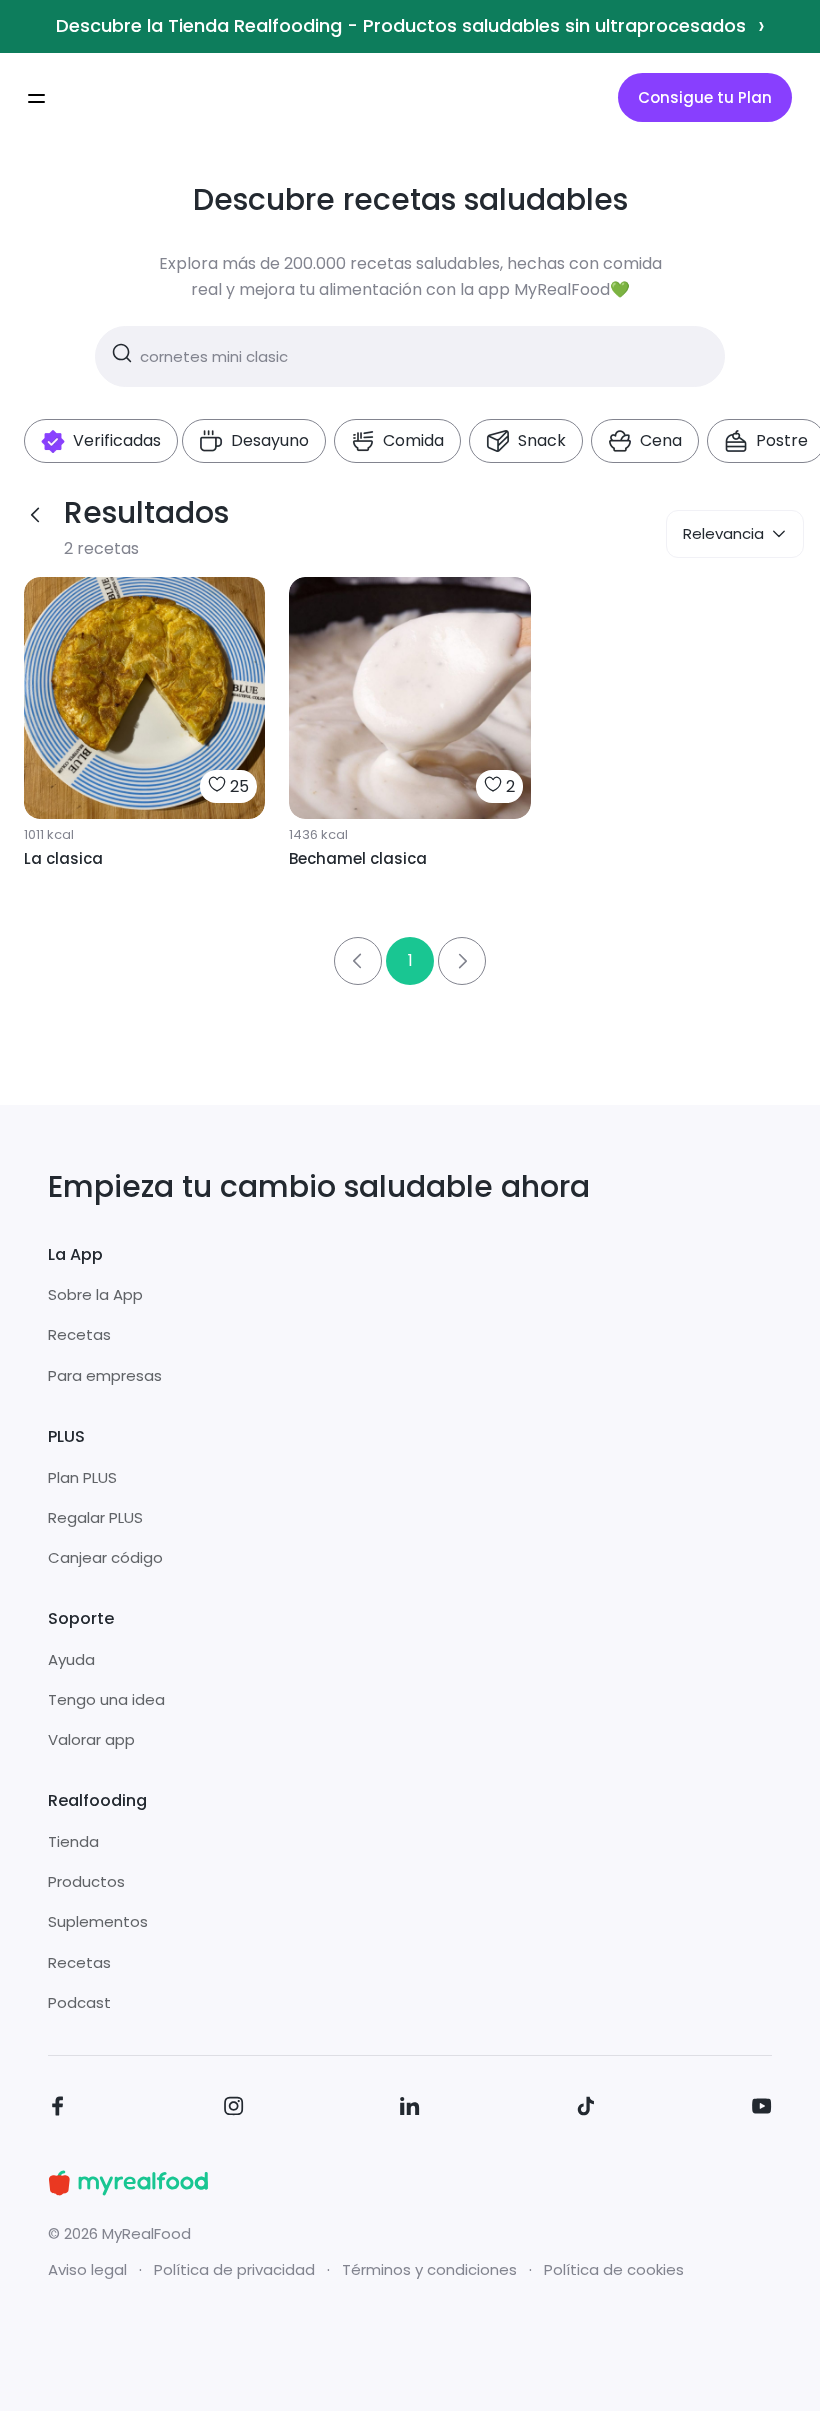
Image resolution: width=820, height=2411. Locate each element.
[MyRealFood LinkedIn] (410, 2109)
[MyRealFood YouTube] (762, 2109)
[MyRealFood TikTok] (586, 2109)
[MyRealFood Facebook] (58, 2109)
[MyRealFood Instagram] (234, 2109)
